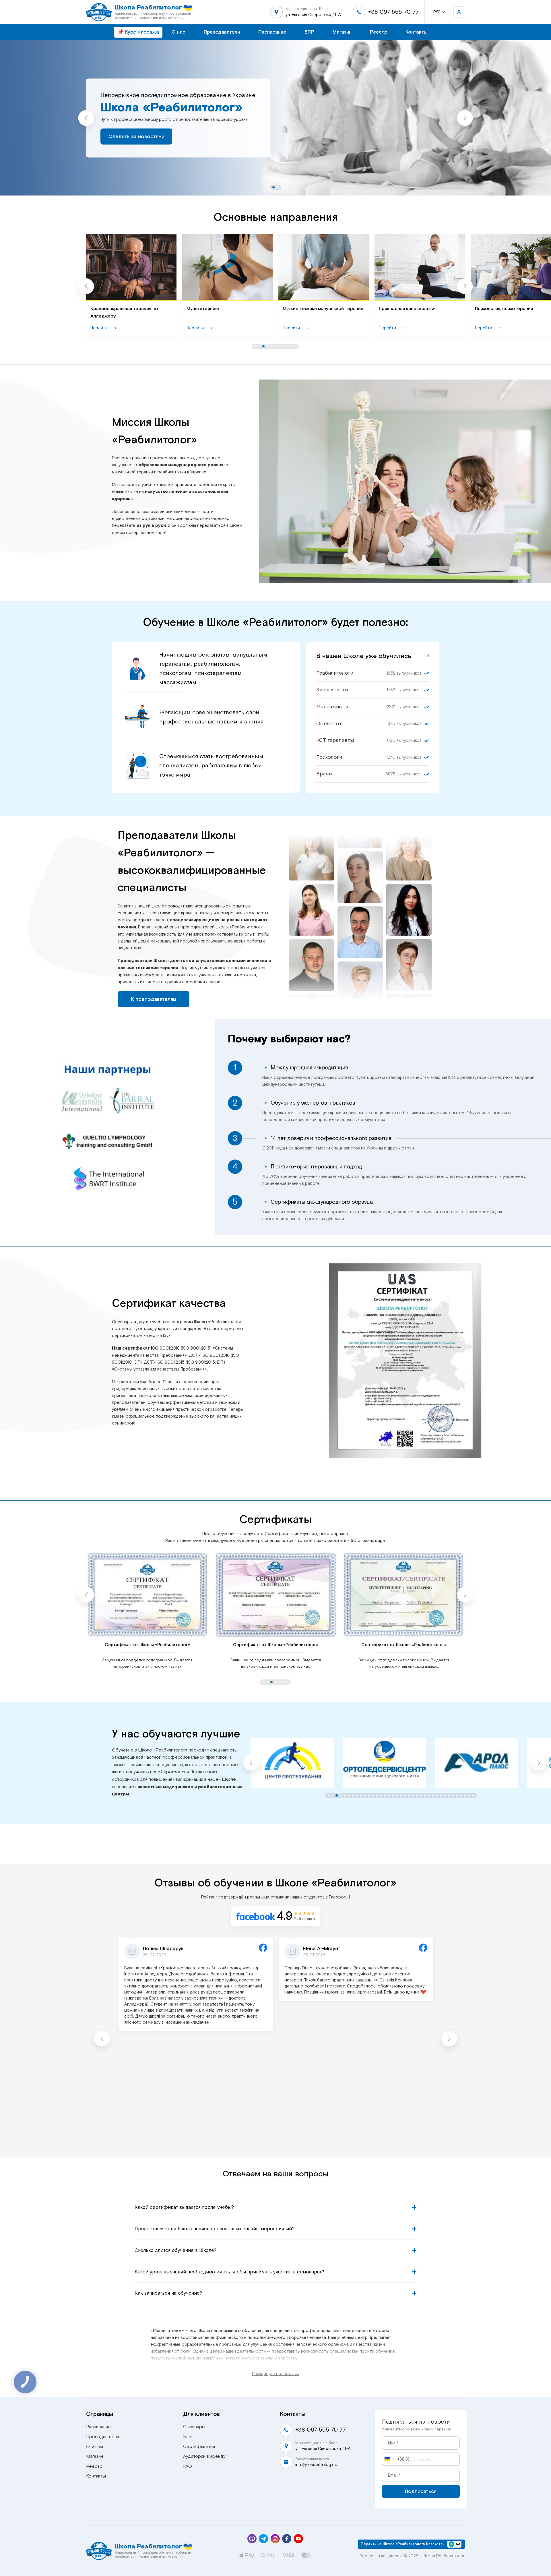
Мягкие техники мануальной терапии (227, 309)
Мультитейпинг (107, 309)
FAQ (188, 2466)
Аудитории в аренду (204, 2456)
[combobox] (389, 2459)
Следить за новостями (136, 136)
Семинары (194, 2427)
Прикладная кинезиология (312, 309)
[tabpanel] (275, 118)
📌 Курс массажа (138, 32)
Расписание (272, 32)
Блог (188, 2437)
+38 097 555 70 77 (393, 12)
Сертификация (199, 2447)
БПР (309, 32)
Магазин (342, 32)
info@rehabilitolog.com (318, 2465)
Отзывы (95, 2447)
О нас (179, 32)
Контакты (417, 32)
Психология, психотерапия (408, 309)
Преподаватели (222, 32)
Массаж (484, 309)
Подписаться (421, 2491)
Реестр (379, 32)
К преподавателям (154, 999)
